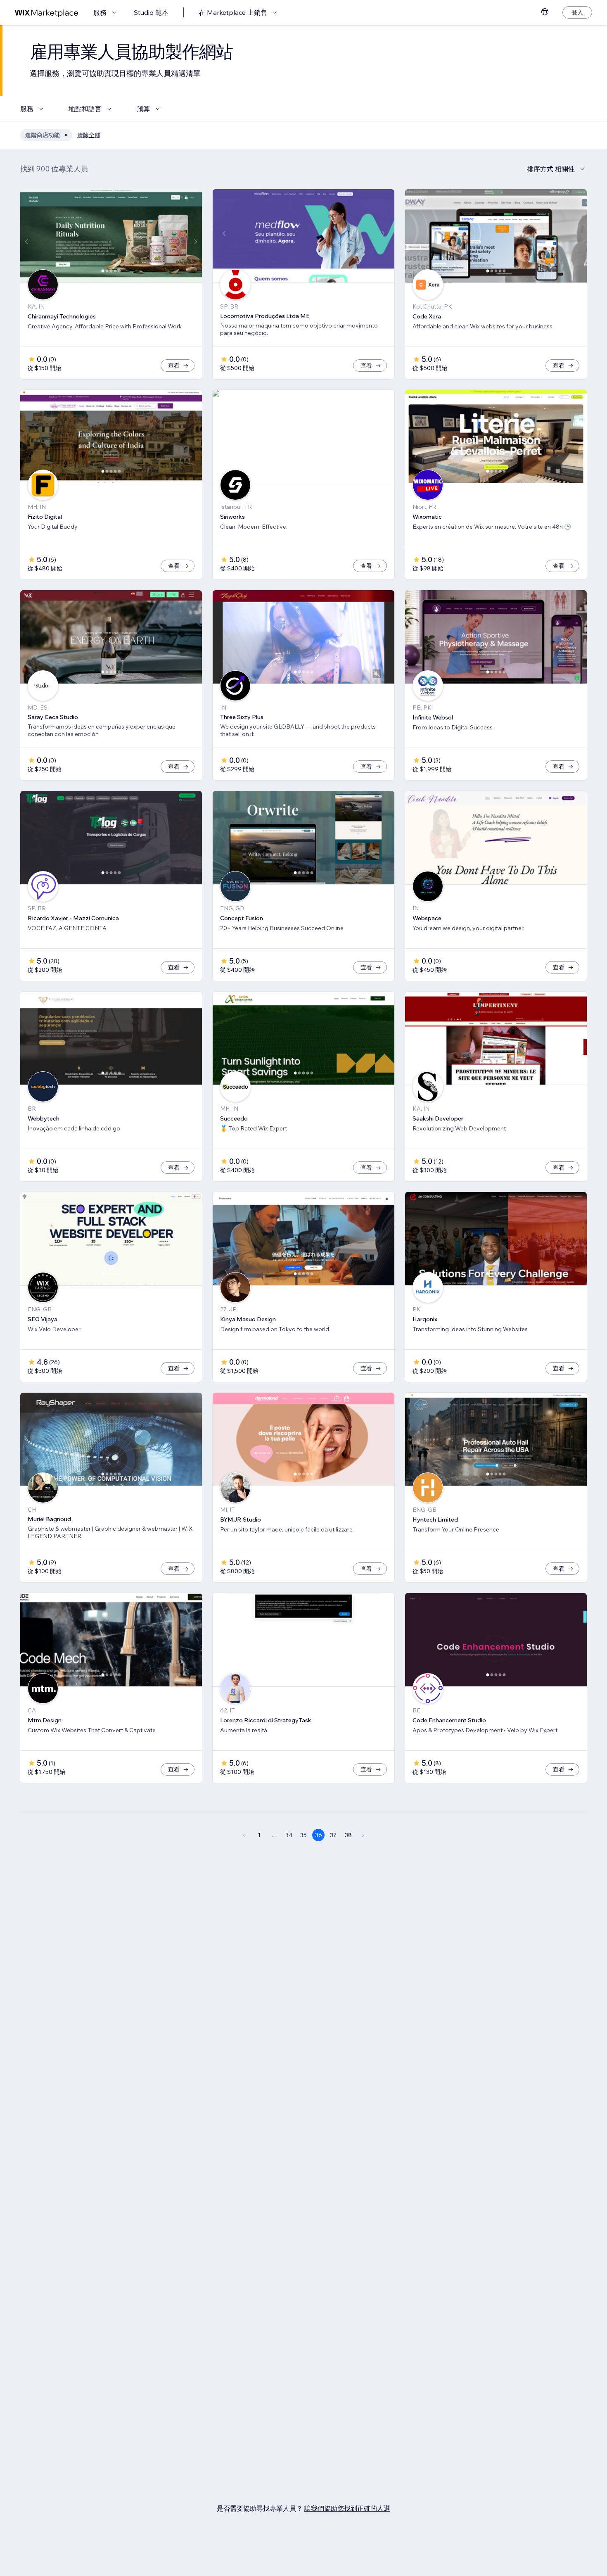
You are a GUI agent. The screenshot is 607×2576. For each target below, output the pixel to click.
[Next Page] (363, 1835)
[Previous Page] (244, 1835)
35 (303, 1835)
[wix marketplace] (47, 13)
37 (333, 1835)
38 (348, 1835)
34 (289, 1835)
